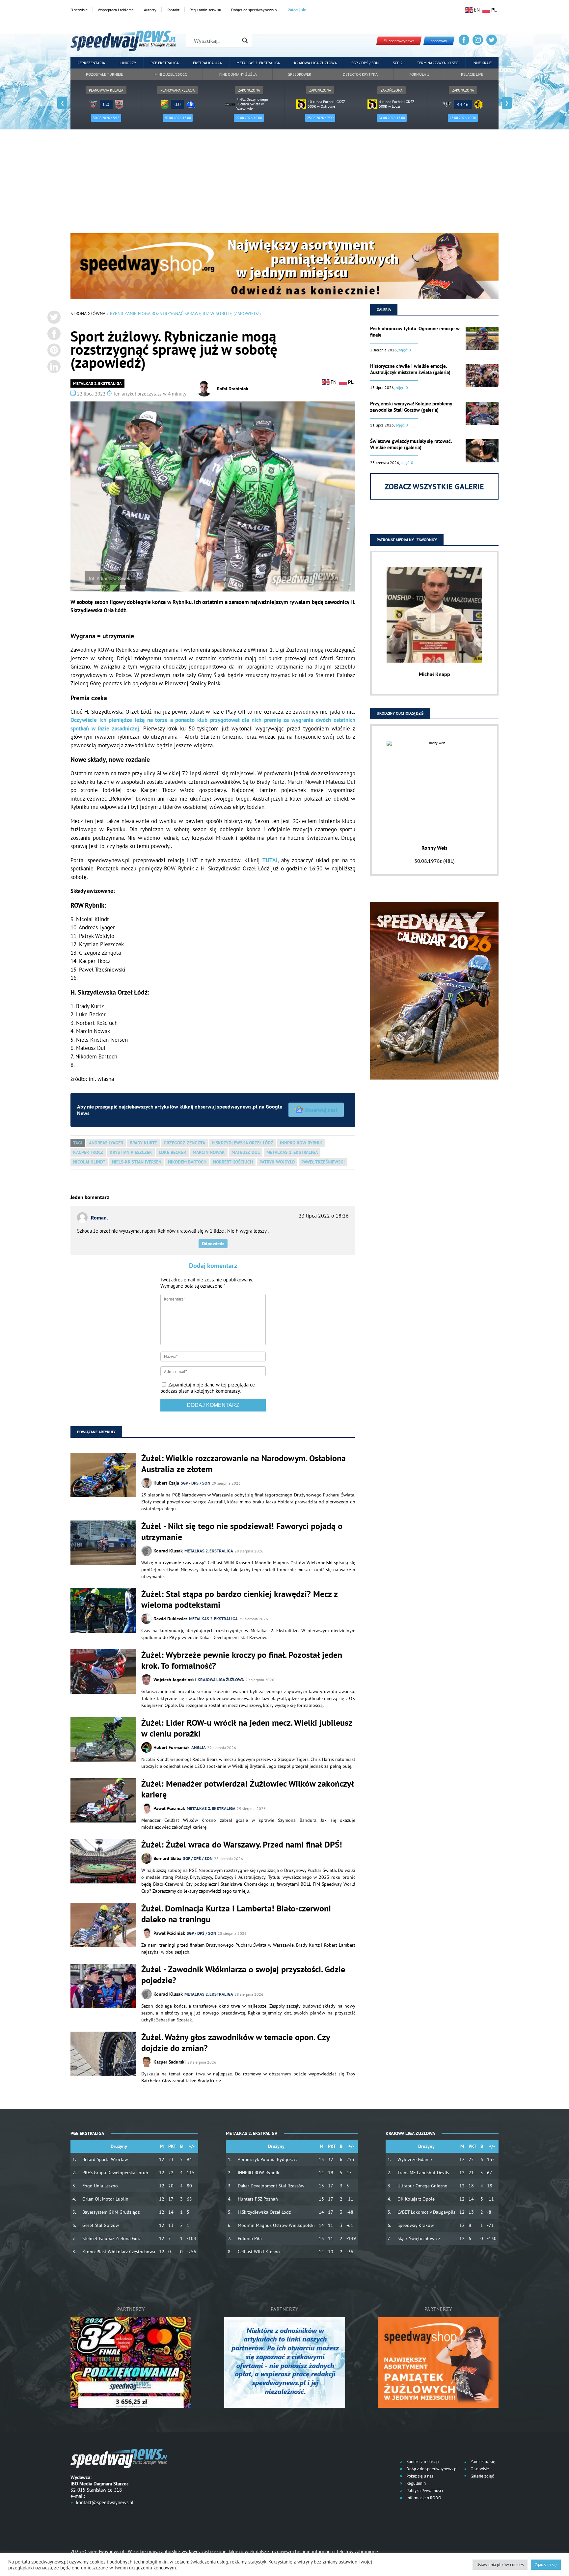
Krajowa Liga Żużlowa (315, 63)
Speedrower (300, 74)
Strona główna (88, 314)
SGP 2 (398, 63)
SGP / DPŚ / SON (365, 63)
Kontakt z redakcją (422, 2462)
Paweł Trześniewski (323, 1162)
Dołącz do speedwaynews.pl (255, 10)
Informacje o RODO (423, 2498)
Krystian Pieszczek (131, 1152)
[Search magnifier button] (245, 41)
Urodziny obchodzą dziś (400, 713)
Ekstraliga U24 (207, 63)
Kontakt (173, 10)
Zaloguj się (297, 10)
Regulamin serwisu (205, 10)
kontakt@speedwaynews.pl (105, 2502)
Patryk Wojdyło (277, 1162)
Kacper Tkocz (88, 1152)
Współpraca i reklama (116, 10)
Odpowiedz (213, 1244)
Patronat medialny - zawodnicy (407, 540)
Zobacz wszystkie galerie (434, 487)
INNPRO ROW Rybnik (301, 1143)
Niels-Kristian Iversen (137, 1162)
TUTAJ (270, 860)
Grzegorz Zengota (184, 1143)
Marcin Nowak (209, 1152)
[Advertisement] (284, 184)
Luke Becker (172, 1152)
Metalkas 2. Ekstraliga (258, 63)
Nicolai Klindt (89, 1162)
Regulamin (416, 2483)
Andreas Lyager (106, 1143)
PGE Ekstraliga (165, 63)
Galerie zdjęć (482, 2476)
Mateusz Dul (246, 1152)
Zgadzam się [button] (546, 2565)
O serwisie (79, 10)
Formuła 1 (419, 74)
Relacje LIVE (472, 74)
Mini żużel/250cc (171, 74)
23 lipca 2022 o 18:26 (324, 1216)
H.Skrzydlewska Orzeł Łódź (243, 1143)
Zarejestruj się (482, 2462)
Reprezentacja (91, 63)
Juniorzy (128, 63)
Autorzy (150, 10)
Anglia (199, 1748)
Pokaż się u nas (419, 2476)
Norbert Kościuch (233, 1162)
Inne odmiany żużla (238, 74)
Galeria (384, 309)
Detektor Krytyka (360, 74)
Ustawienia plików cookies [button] (500, 2565)
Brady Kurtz (143, 1143)
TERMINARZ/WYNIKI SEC (437, 63)
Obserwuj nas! (321, 1110)
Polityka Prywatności (424, 2491)
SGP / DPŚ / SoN (196, 1483)
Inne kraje (482, 63)
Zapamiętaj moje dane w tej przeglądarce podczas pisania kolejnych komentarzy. (208, 1388)
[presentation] (62, 103)
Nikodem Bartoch (187, 1162)
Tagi (78, 1143)
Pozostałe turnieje (104, 74)
